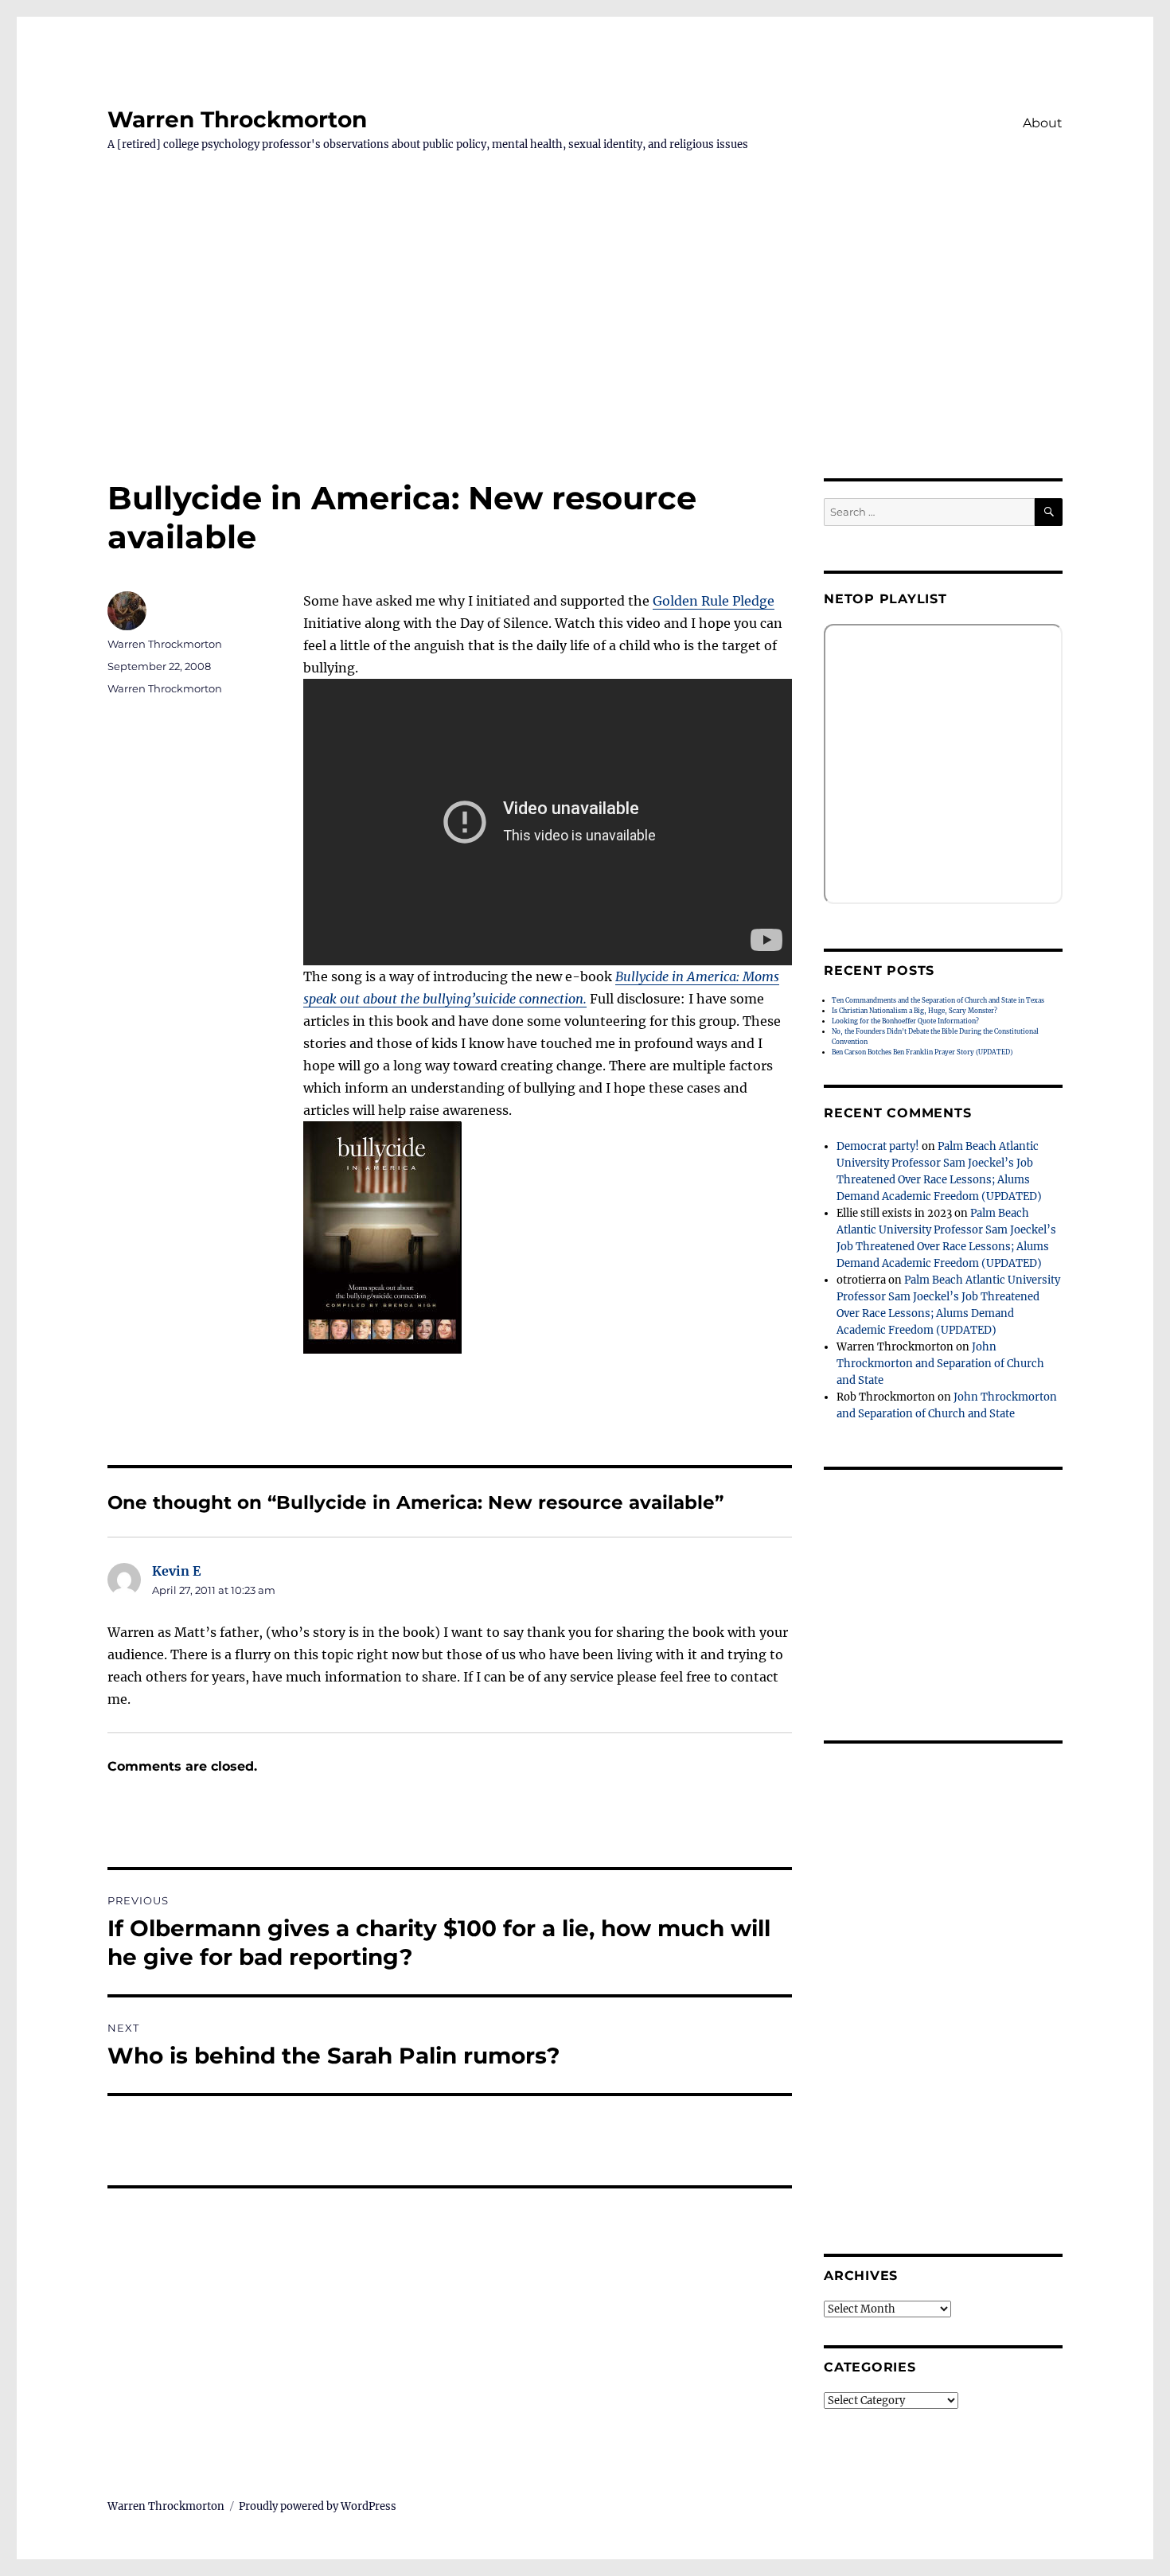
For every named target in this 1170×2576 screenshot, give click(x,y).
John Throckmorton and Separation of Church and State (940, 1364)
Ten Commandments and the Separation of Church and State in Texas (938, 1000)
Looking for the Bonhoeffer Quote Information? (905, 1021)
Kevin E (176, 1571)
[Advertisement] (585, 360)
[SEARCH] (1049, 512)
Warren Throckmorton (237, 119)
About (1043, 123)
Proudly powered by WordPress (318, 2506)
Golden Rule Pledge (714, 601)
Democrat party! (878, 1146)
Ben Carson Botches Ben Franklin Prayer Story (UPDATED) (922, 1052)
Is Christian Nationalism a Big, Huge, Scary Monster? (915, 1011)
